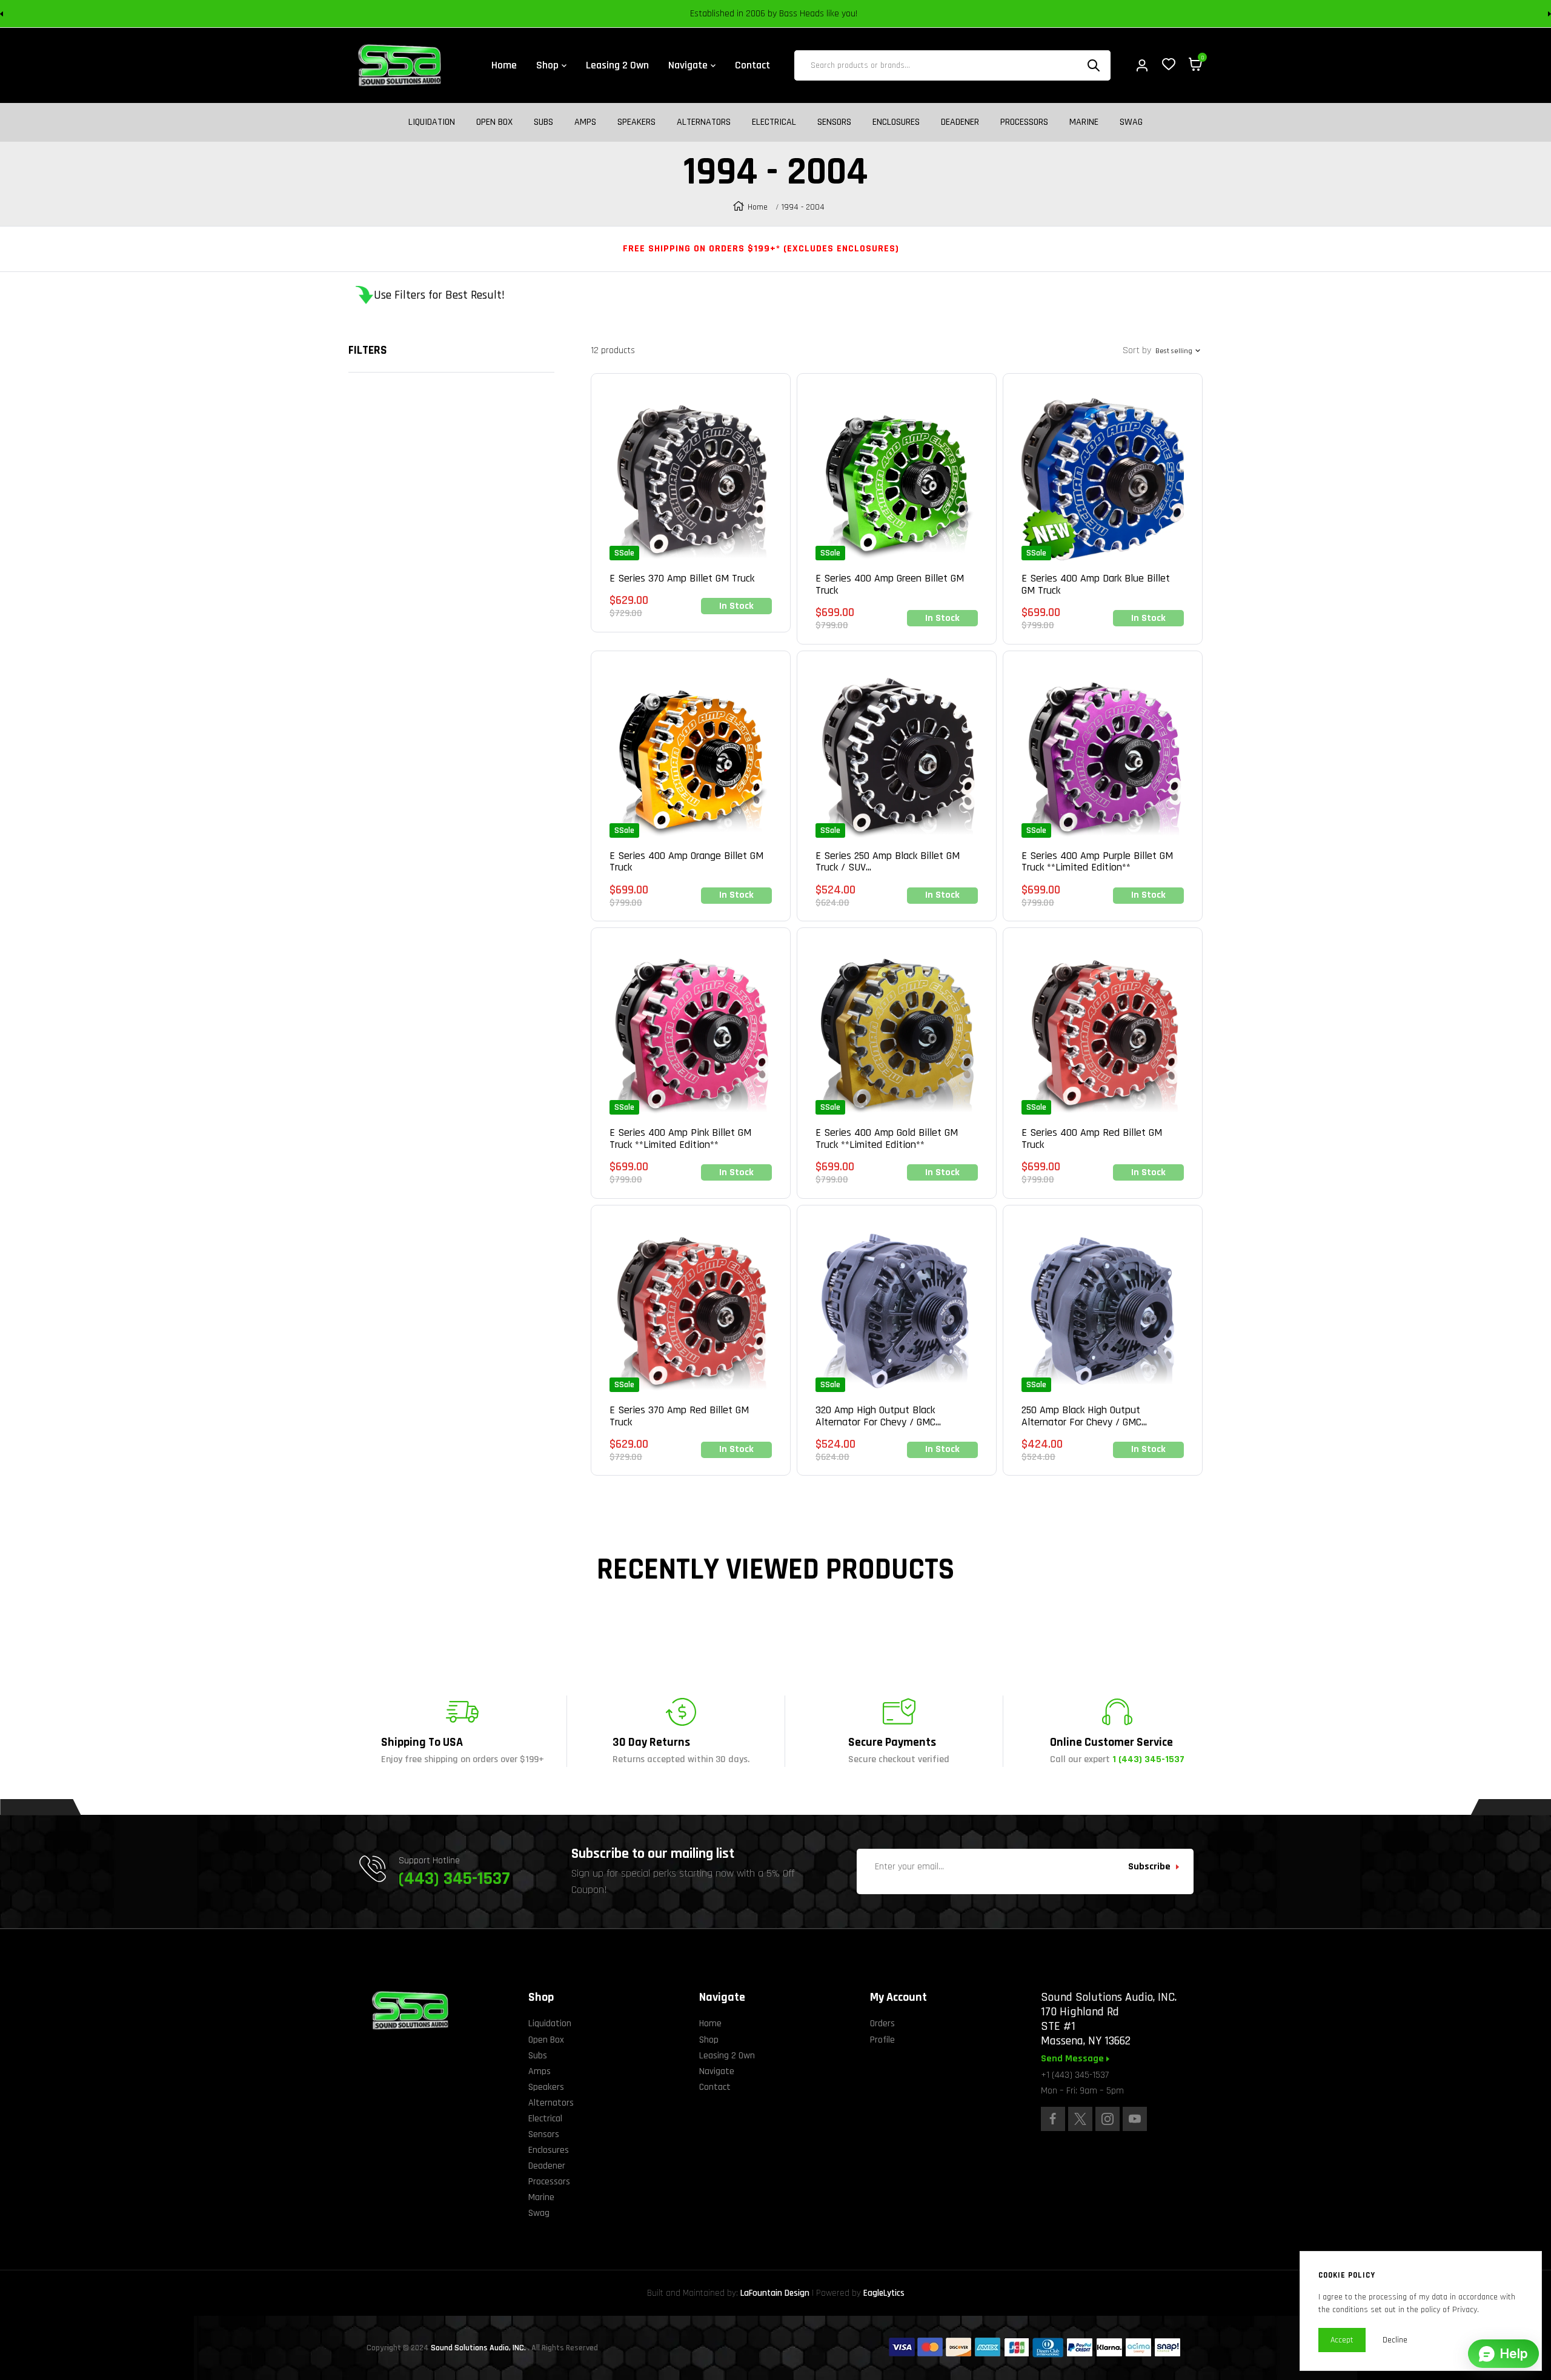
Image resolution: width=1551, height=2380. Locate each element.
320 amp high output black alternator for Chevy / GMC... (878, 1416)
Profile (882, 2040)
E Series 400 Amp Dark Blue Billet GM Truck (1096, 585)
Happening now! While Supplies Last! (861, 14)
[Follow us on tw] (1080, 2119)
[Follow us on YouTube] (1135, 2119)
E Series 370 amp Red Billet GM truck (679, 1416)
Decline (1395, 2340)
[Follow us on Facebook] (1053, 2119)
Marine (1084, 122)
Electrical (774, 122)
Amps (585, 122)
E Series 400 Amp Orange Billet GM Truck (686, 862)
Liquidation (432, 122)
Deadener (960, 122)
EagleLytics (884, 2293)
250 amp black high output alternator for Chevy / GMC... (1084, 1416)
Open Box (494, 122)
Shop (709, 2040)
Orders (882, 2024)
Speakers (636, 122)
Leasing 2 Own (727, 2056)
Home (758, 207)
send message (1074, 2059)
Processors (1024, 122)
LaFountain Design (775, 2293)
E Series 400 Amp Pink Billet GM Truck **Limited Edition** (680, 1139)
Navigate (717, 2071)
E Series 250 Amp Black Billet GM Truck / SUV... (888, 862)
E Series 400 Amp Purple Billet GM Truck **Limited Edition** (1097, 862)
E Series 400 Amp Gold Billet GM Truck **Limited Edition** (887, 1139)
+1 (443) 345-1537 (1075, 2075)
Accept (1342, 2340)
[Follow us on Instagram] (1108, 2119)
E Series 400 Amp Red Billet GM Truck (1092, 1139)
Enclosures (896, 122)
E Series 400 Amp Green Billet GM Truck (890, 585)
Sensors (834, 122)
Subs (543, 122)
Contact (715, 2087)
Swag (1131, 122)
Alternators (704, 122)
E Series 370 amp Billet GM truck (682, 578)
